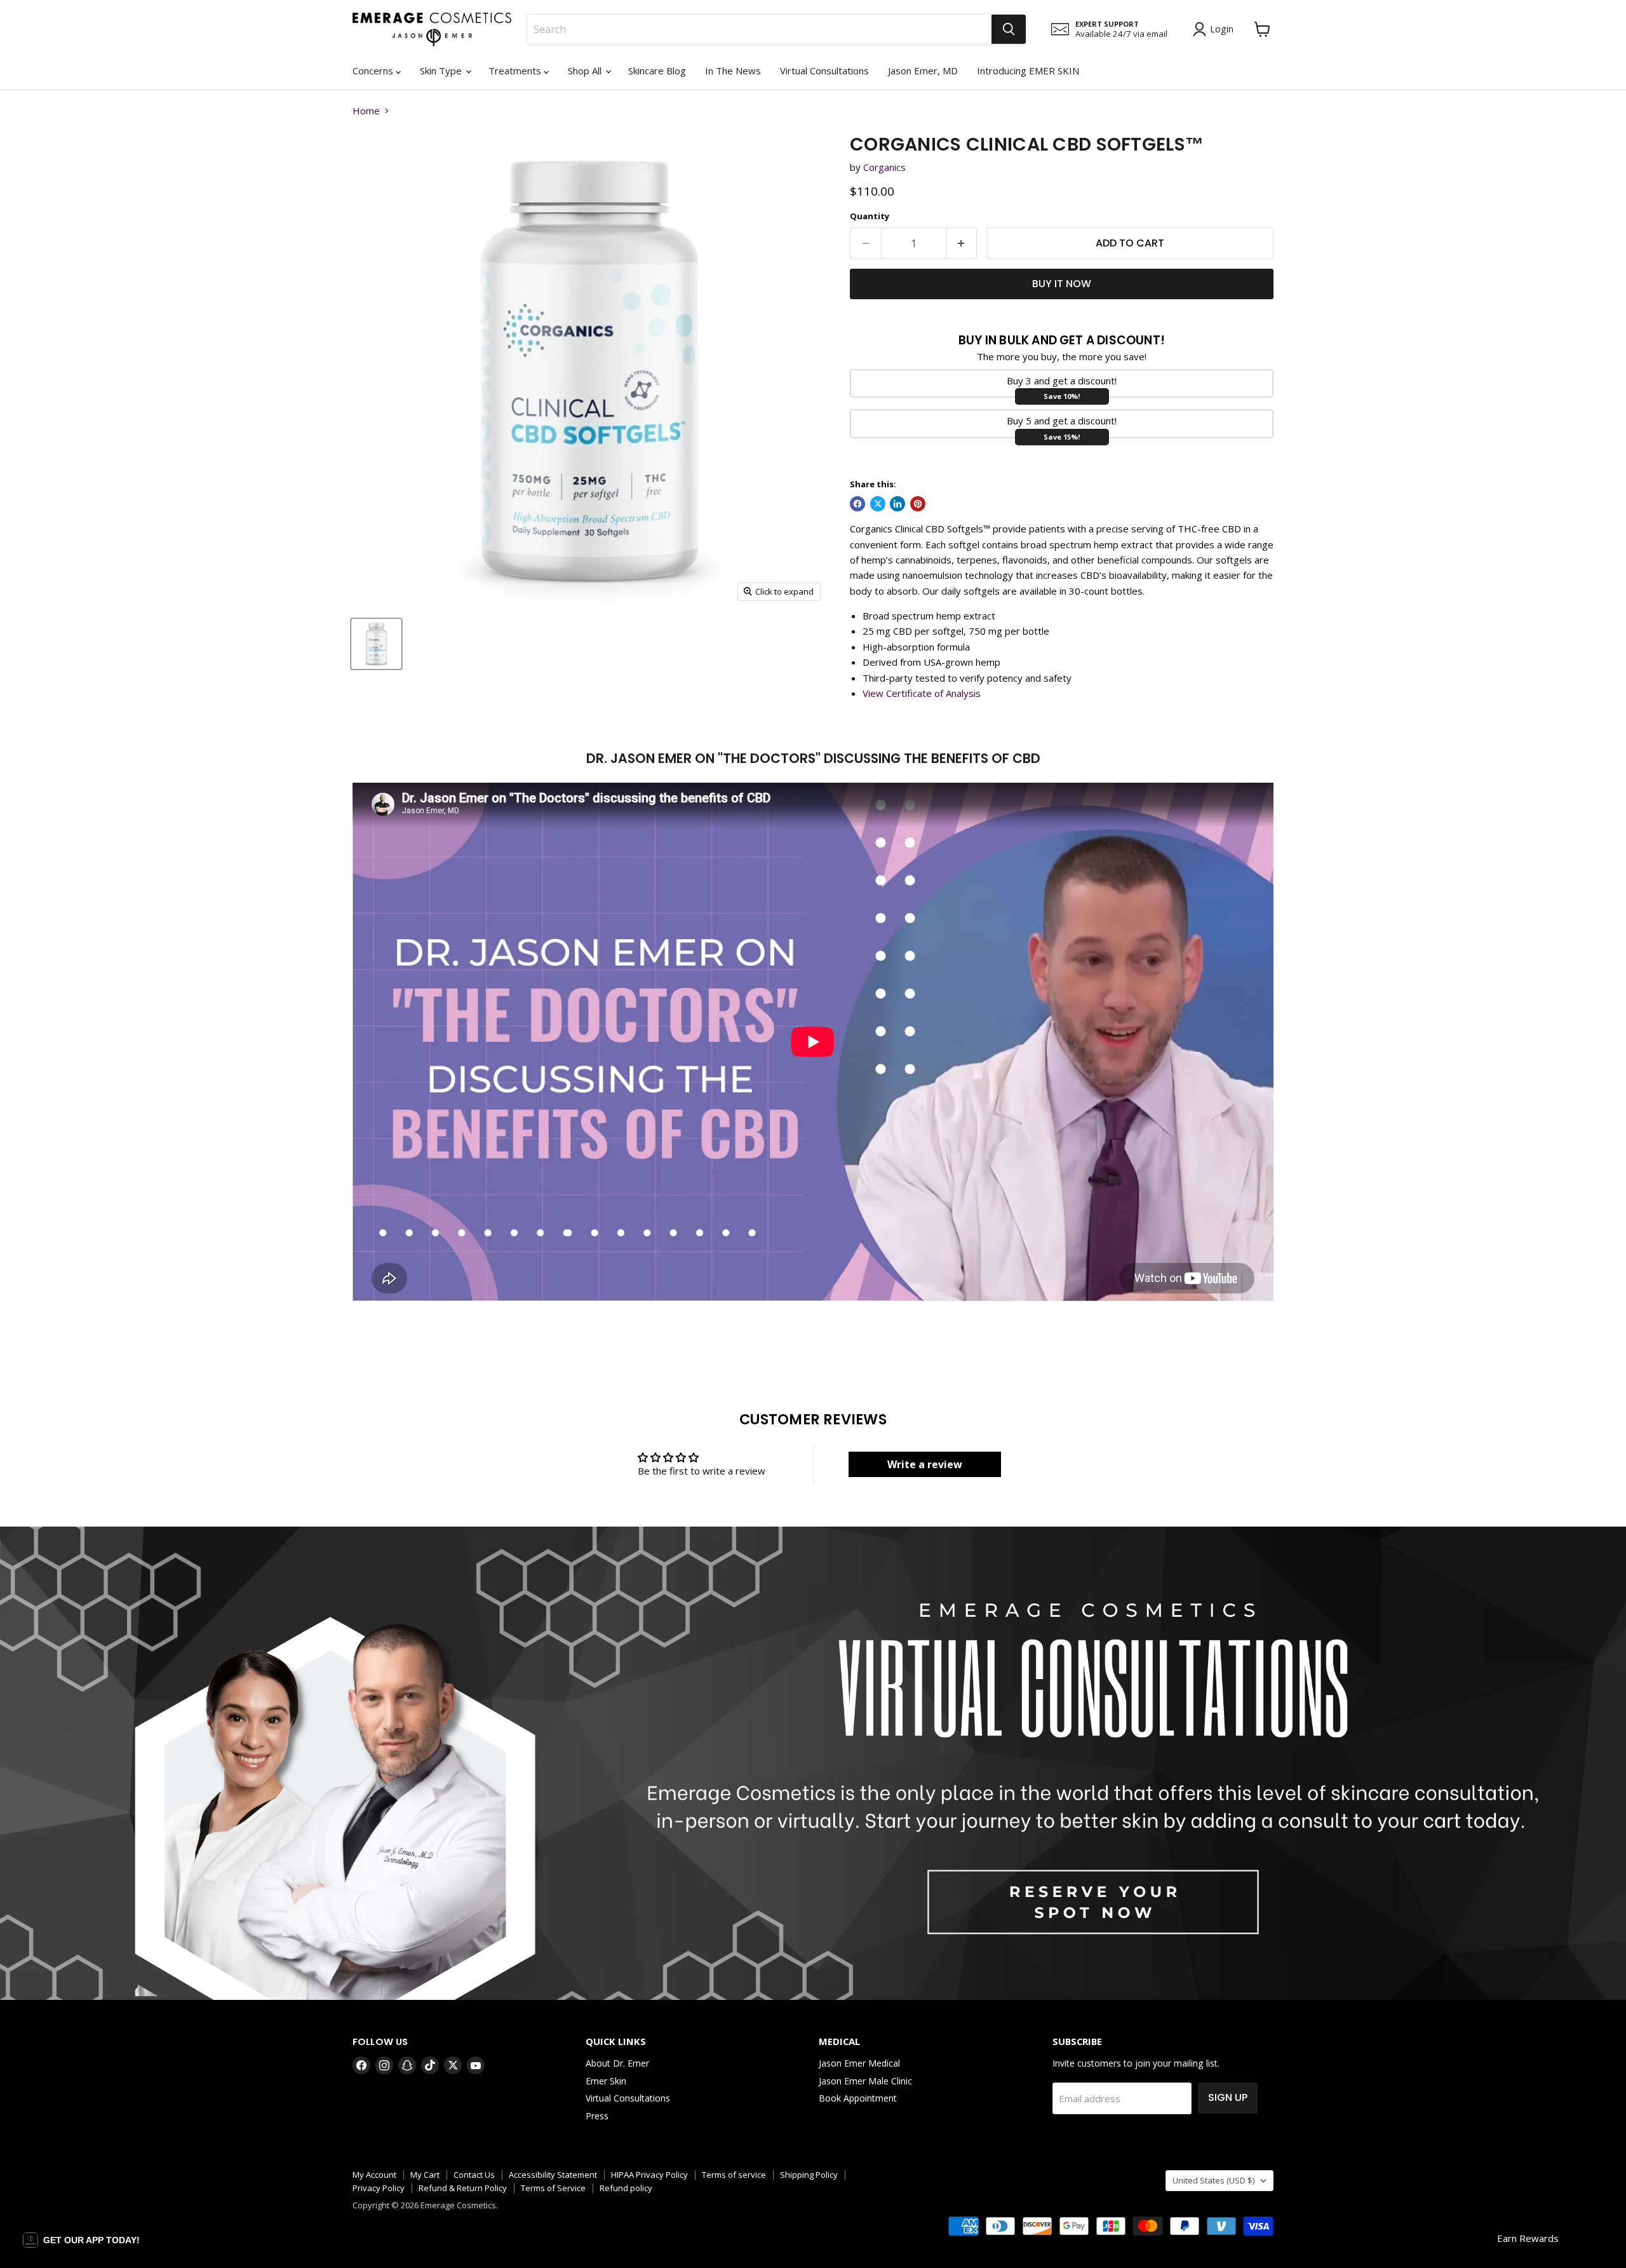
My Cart (425, 2175)
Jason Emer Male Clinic (865, 2081)
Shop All (586, 71)
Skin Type (442, 71)
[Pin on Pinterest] (918, 504)
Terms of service (734, 2175)
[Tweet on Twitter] (878, 504)
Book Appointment (858, 2098)
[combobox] (759, 29)
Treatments (516, 71)
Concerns (374, 71)
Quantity (870, 216)
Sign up (1228, 2097)
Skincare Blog (657, 71)
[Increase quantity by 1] (962, 243)
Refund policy (626, 2188)
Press (597, 2116)
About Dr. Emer (617, 2063)
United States (1213, 2180)
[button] (81, 2240)
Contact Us (474, 2175)
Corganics (884, 167)
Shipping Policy (809, 2175)
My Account (374, 2175)
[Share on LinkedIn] (897, 504)
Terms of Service (553, 2188)
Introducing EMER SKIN (1028, 71)
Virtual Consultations (824, 71)
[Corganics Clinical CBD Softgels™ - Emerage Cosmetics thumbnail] (376, 644)
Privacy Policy (379, 2188)
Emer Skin (606, 2081)
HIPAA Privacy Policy (649, 2175)
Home (366, 111)
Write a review (925, 1464)
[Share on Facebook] (857, 504)
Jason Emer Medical (859, 2063)
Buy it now (1062, 284)
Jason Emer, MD (923, 71)
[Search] (1009, 29)
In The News (733, 71)
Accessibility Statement (553, 2175)
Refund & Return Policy (463, 2188)
